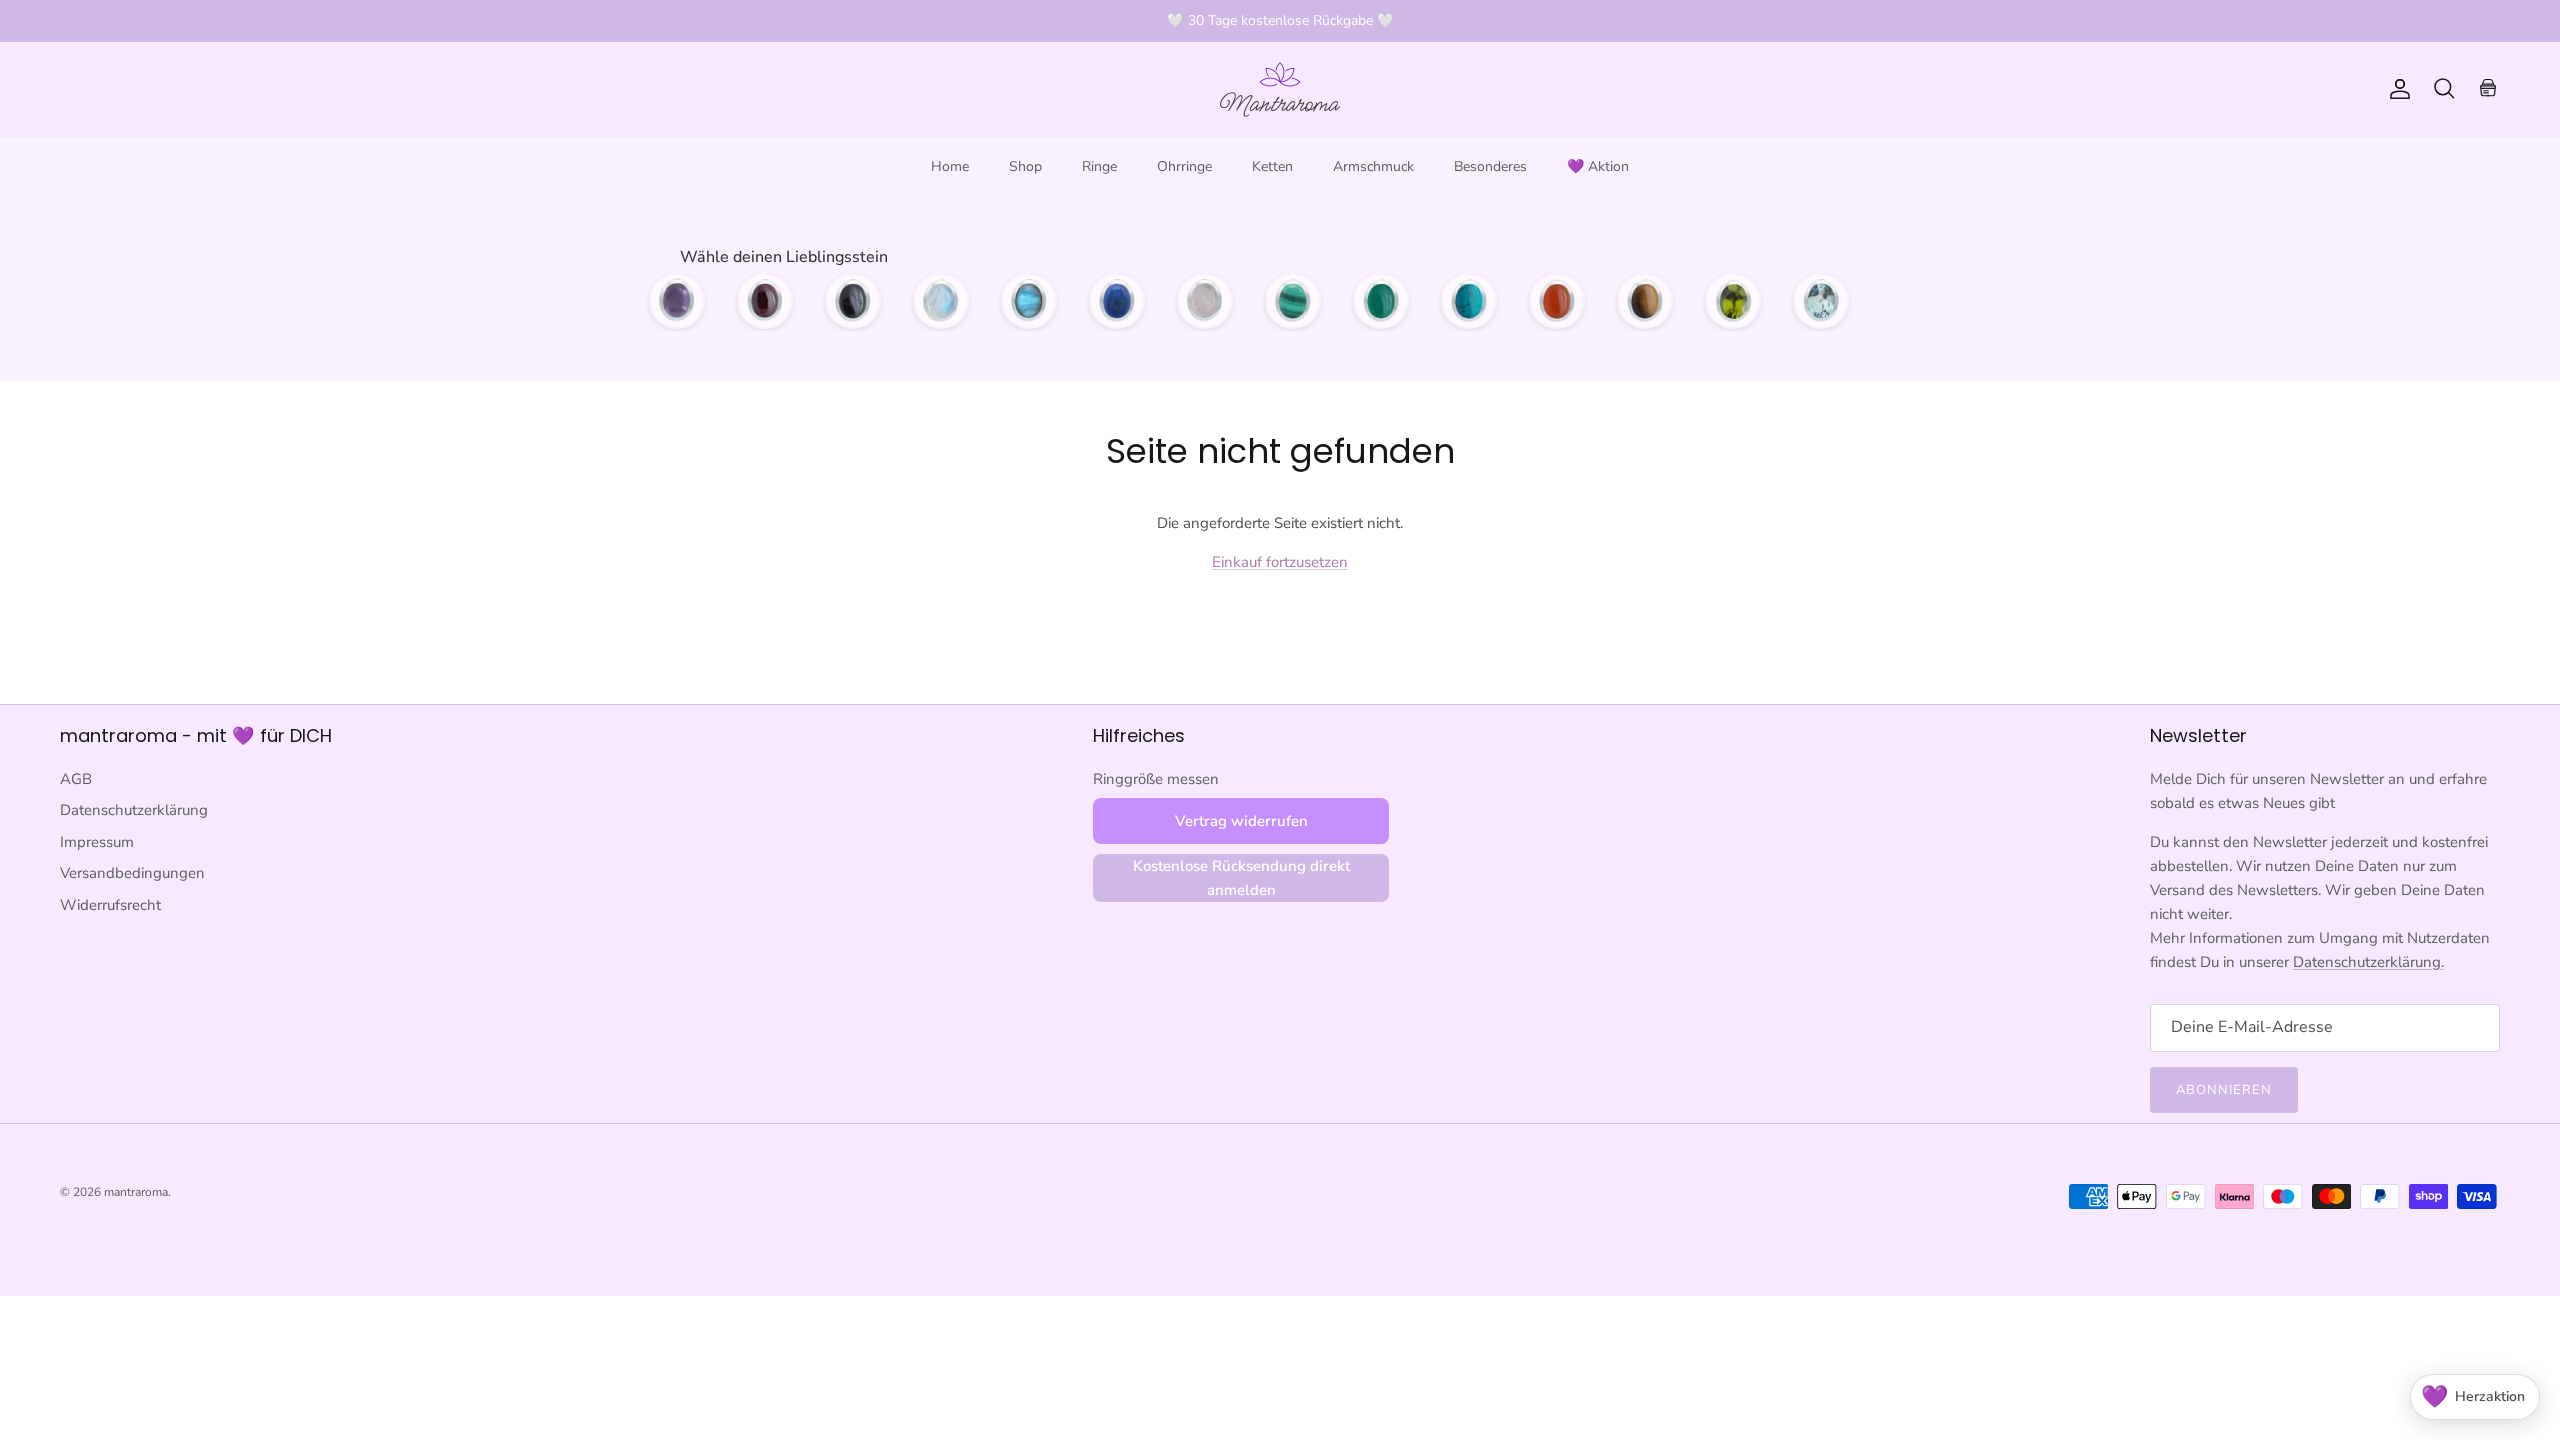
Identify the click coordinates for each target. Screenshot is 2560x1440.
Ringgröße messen (1156, 779)
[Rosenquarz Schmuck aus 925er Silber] (1205, 301)
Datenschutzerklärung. (2368, 962)
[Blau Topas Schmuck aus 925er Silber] (1821, 301)
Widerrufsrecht (110, 905)
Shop (1025, 166)
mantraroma (136, 1192)
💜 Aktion (1598, 166)
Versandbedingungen (132, 873)
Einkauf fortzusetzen (1280, 562)
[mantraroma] (1280, 89)
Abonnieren (2224, 1090)
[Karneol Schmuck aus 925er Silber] (1557, 301)
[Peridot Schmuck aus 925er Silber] (1733, 301)
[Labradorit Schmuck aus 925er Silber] (1029, 301)
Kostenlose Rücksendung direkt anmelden (1241, 878)
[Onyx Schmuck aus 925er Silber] (853, 301)
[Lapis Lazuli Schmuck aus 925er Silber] (1117, 301)
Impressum (97, 842)
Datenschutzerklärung (134, 810)
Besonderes (1490, 166)
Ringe (1099, 166)
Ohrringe (1184, 166)
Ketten (1272, 166)
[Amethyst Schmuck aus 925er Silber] (677, 301)
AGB (76, 779)
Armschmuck (1373, 166)
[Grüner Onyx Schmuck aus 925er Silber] (1381, 301)
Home (950, 166)
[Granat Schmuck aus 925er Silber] (765, 301)
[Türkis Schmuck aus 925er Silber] (1469, 301)
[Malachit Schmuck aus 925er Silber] (1293, 301)
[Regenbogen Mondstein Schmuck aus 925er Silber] (941, 301)
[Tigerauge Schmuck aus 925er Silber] (1645, 301)
